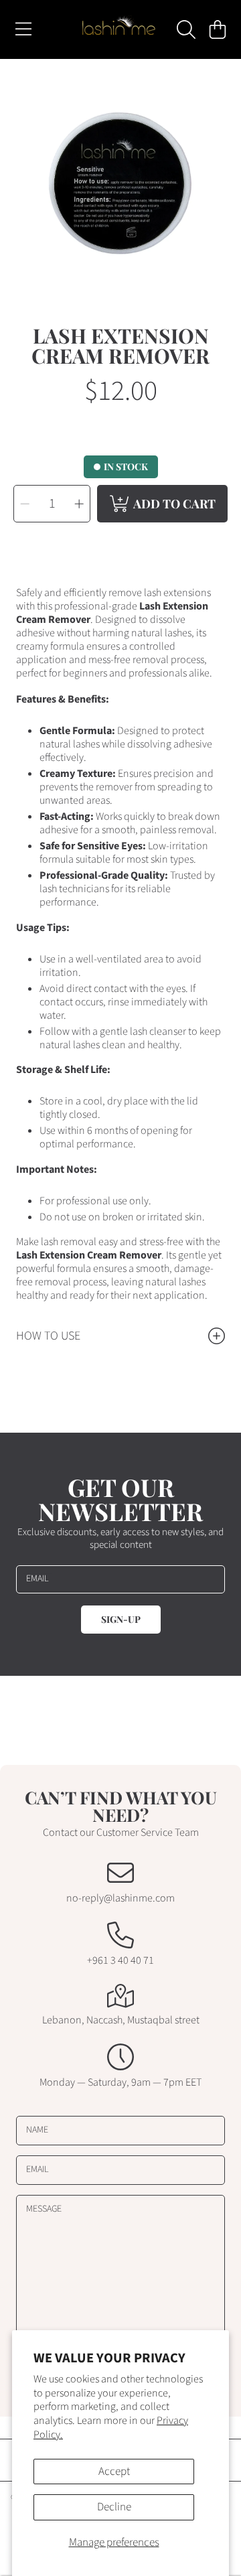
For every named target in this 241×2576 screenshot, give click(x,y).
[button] (23, 29)
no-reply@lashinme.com (120, 1898)
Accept (114, 2472)
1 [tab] (120, 264)
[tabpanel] (120, 180)
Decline (114, 2507)
